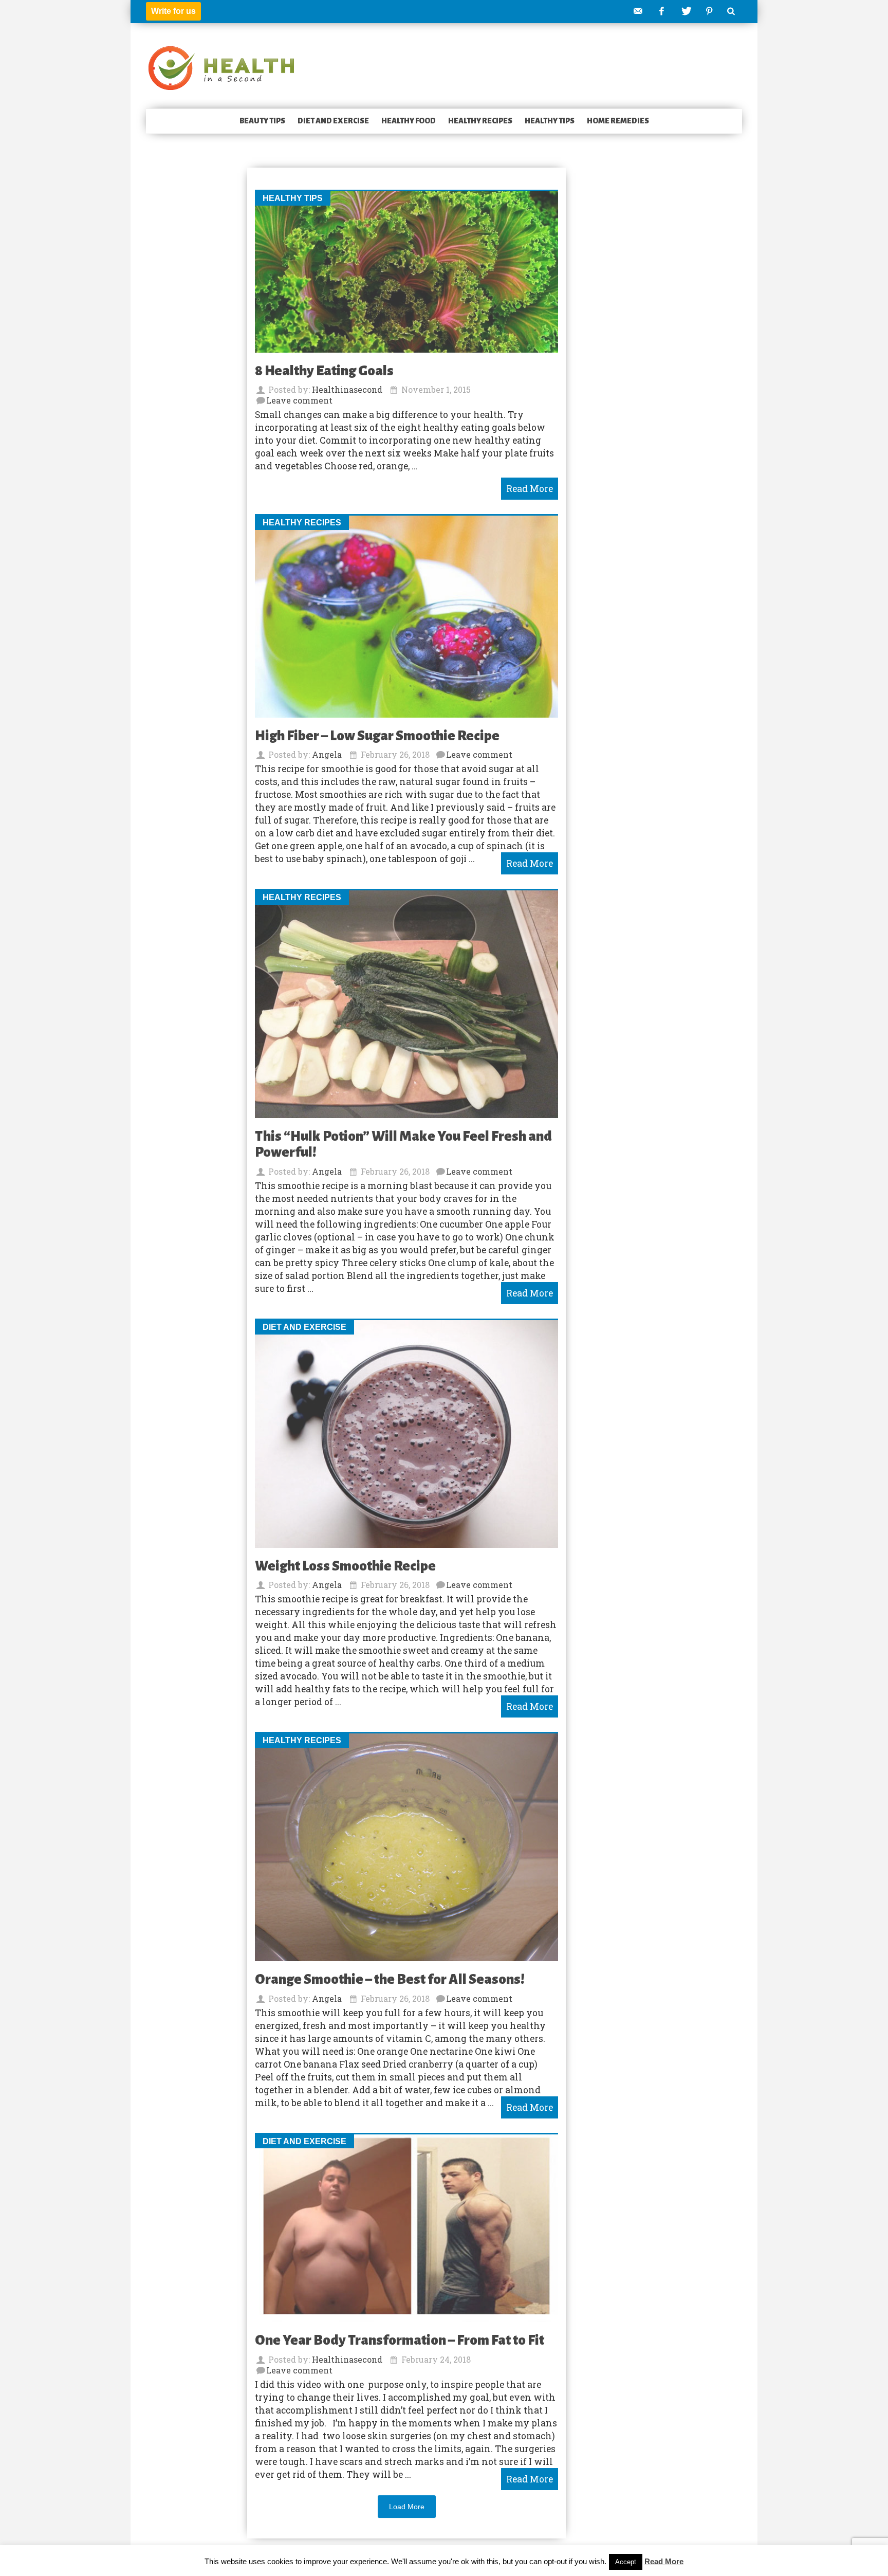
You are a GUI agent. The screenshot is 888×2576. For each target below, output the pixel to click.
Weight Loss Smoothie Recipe (345, 1566)
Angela (327, 754)
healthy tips (550, 121)
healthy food (409, 121)
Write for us (173, 11)
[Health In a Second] (221, 67)
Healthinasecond (347, 389)
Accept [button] (626, 2562)
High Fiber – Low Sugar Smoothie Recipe (377, 736)
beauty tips (262, 121)
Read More (664, 2561)
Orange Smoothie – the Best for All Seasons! (390, 1979)
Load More (407, 2507)
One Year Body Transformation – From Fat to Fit (400, 2340)
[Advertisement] (187, 326)
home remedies (618, 121)
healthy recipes (480, 121)
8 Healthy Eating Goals (324, 371)
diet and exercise (333, 121)
